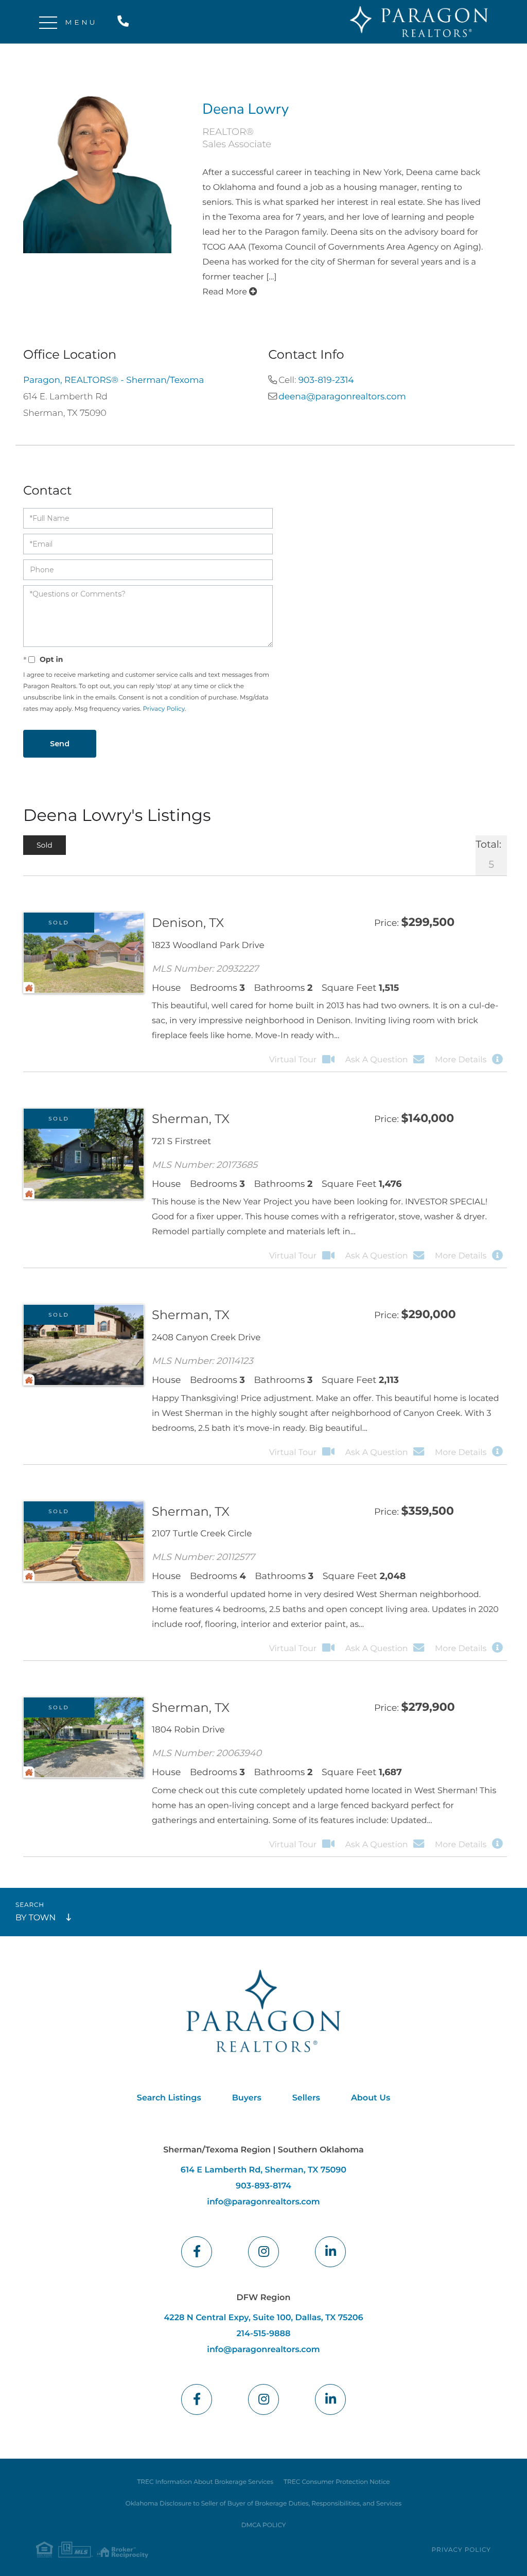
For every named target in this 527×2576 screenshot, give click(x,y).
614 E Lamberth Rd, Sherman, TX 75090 (263, 2170)
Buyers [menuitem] (247, 2098)
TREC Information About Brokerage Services (205, 2482)
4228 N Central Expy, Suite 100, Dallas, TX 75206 (263, 2318)
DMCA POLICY (264, 2525)
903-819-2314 (326, 380)
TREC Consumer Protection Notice (337, 2482)
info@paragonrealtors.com (263, 2202)
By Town (36, 1918)
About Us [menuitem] (371, 2098)
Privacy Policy (164, 709)
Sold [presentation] (45, 845)
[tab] (45, 845)
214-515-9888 (125, 22)
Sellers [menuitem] (306, 2098)
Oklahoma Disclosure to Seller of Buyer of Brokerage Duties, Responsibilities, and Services (263, 2504)
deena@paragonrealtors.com (342, 397)
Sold (59, 923)
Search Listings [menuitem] (169, 2098)
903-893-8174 (263, 2186)
